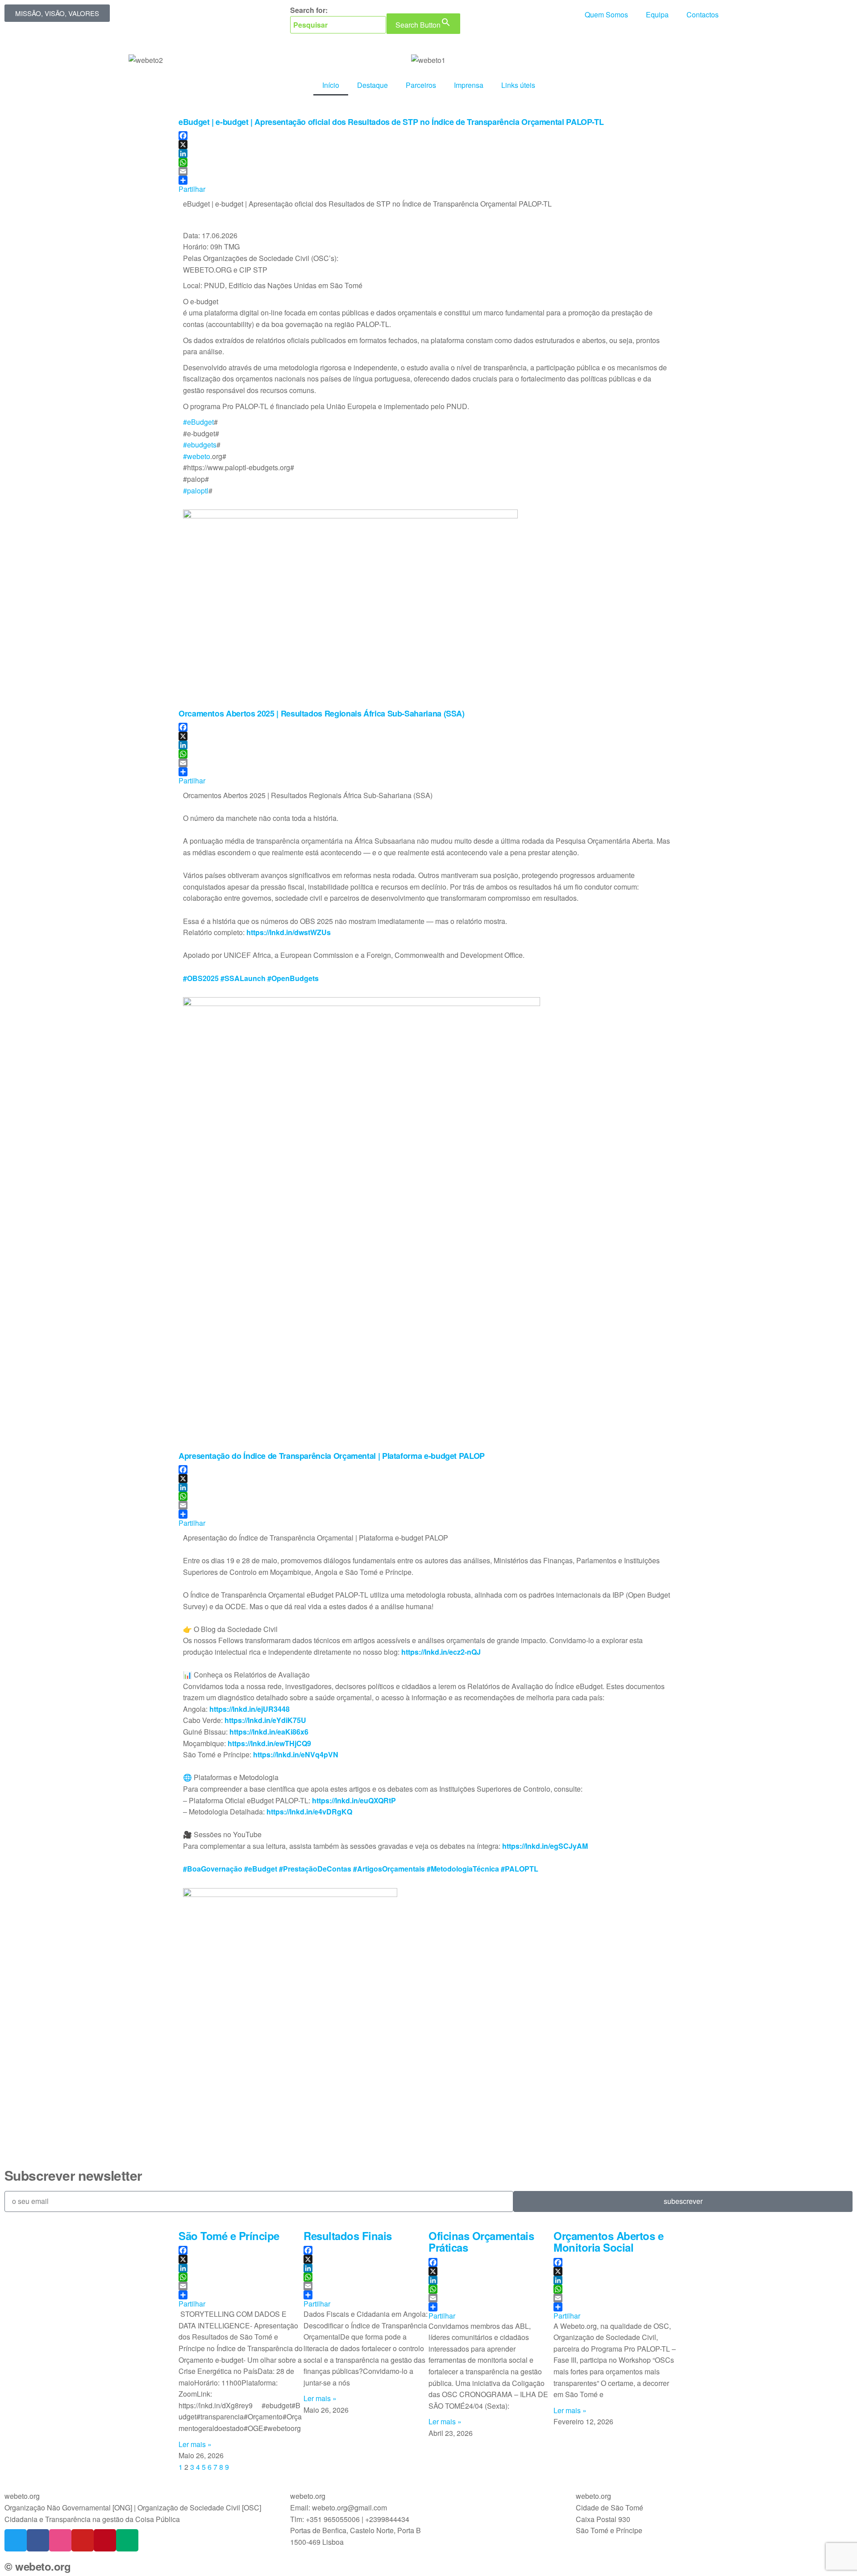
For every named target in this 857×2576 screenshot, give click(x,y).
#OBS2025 (201, 978)
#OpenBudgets (293, 978)
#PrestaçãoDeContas (315, 1869)
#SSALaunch (243, 978)
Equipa (657, 14)
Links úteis (518, 85)
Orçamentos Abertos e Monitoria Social (608, 2241)
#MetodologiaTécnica (463, 1869)
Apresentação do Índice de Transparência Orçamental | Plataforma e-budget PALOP (332, 1456)
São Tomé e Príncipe (229, 2236)
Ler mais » (195, 2444)
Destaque (372, 85)
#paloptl (196, 491)
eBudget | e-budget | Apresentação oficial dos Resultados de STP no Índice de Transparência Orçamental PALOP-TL (391, 122)
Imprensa (469, 85)
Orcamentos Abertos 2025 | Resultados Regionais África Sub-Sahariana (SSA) (322, 713)
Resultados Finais (348, 2236)
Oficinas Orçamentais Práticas (481, 2241)
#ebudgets (200, 445)
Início (331, 85)
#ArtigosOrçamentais (389, 1869)
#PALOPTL (520, 1869)
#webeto (197, 456)
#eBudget (198, 422)
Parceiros (421, 85)
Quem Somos (606, 14)
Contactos (703, 14)
